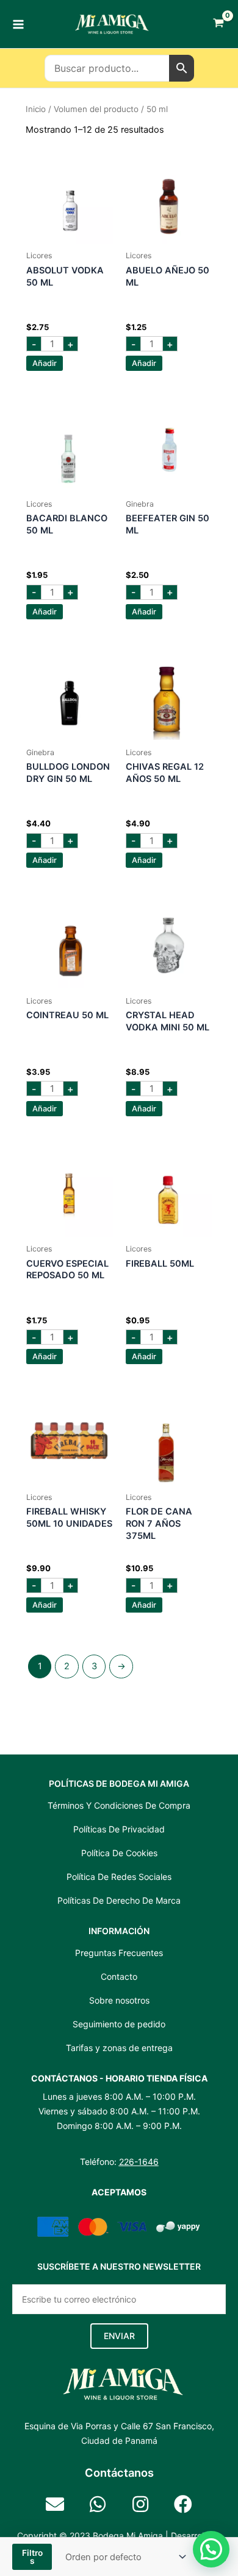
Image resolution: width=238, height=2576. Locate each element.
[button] (119, 2336)
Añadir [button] (45, 363)
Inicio (36, 109)
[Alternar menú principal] (18, 24)
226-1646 (139, 2162)
